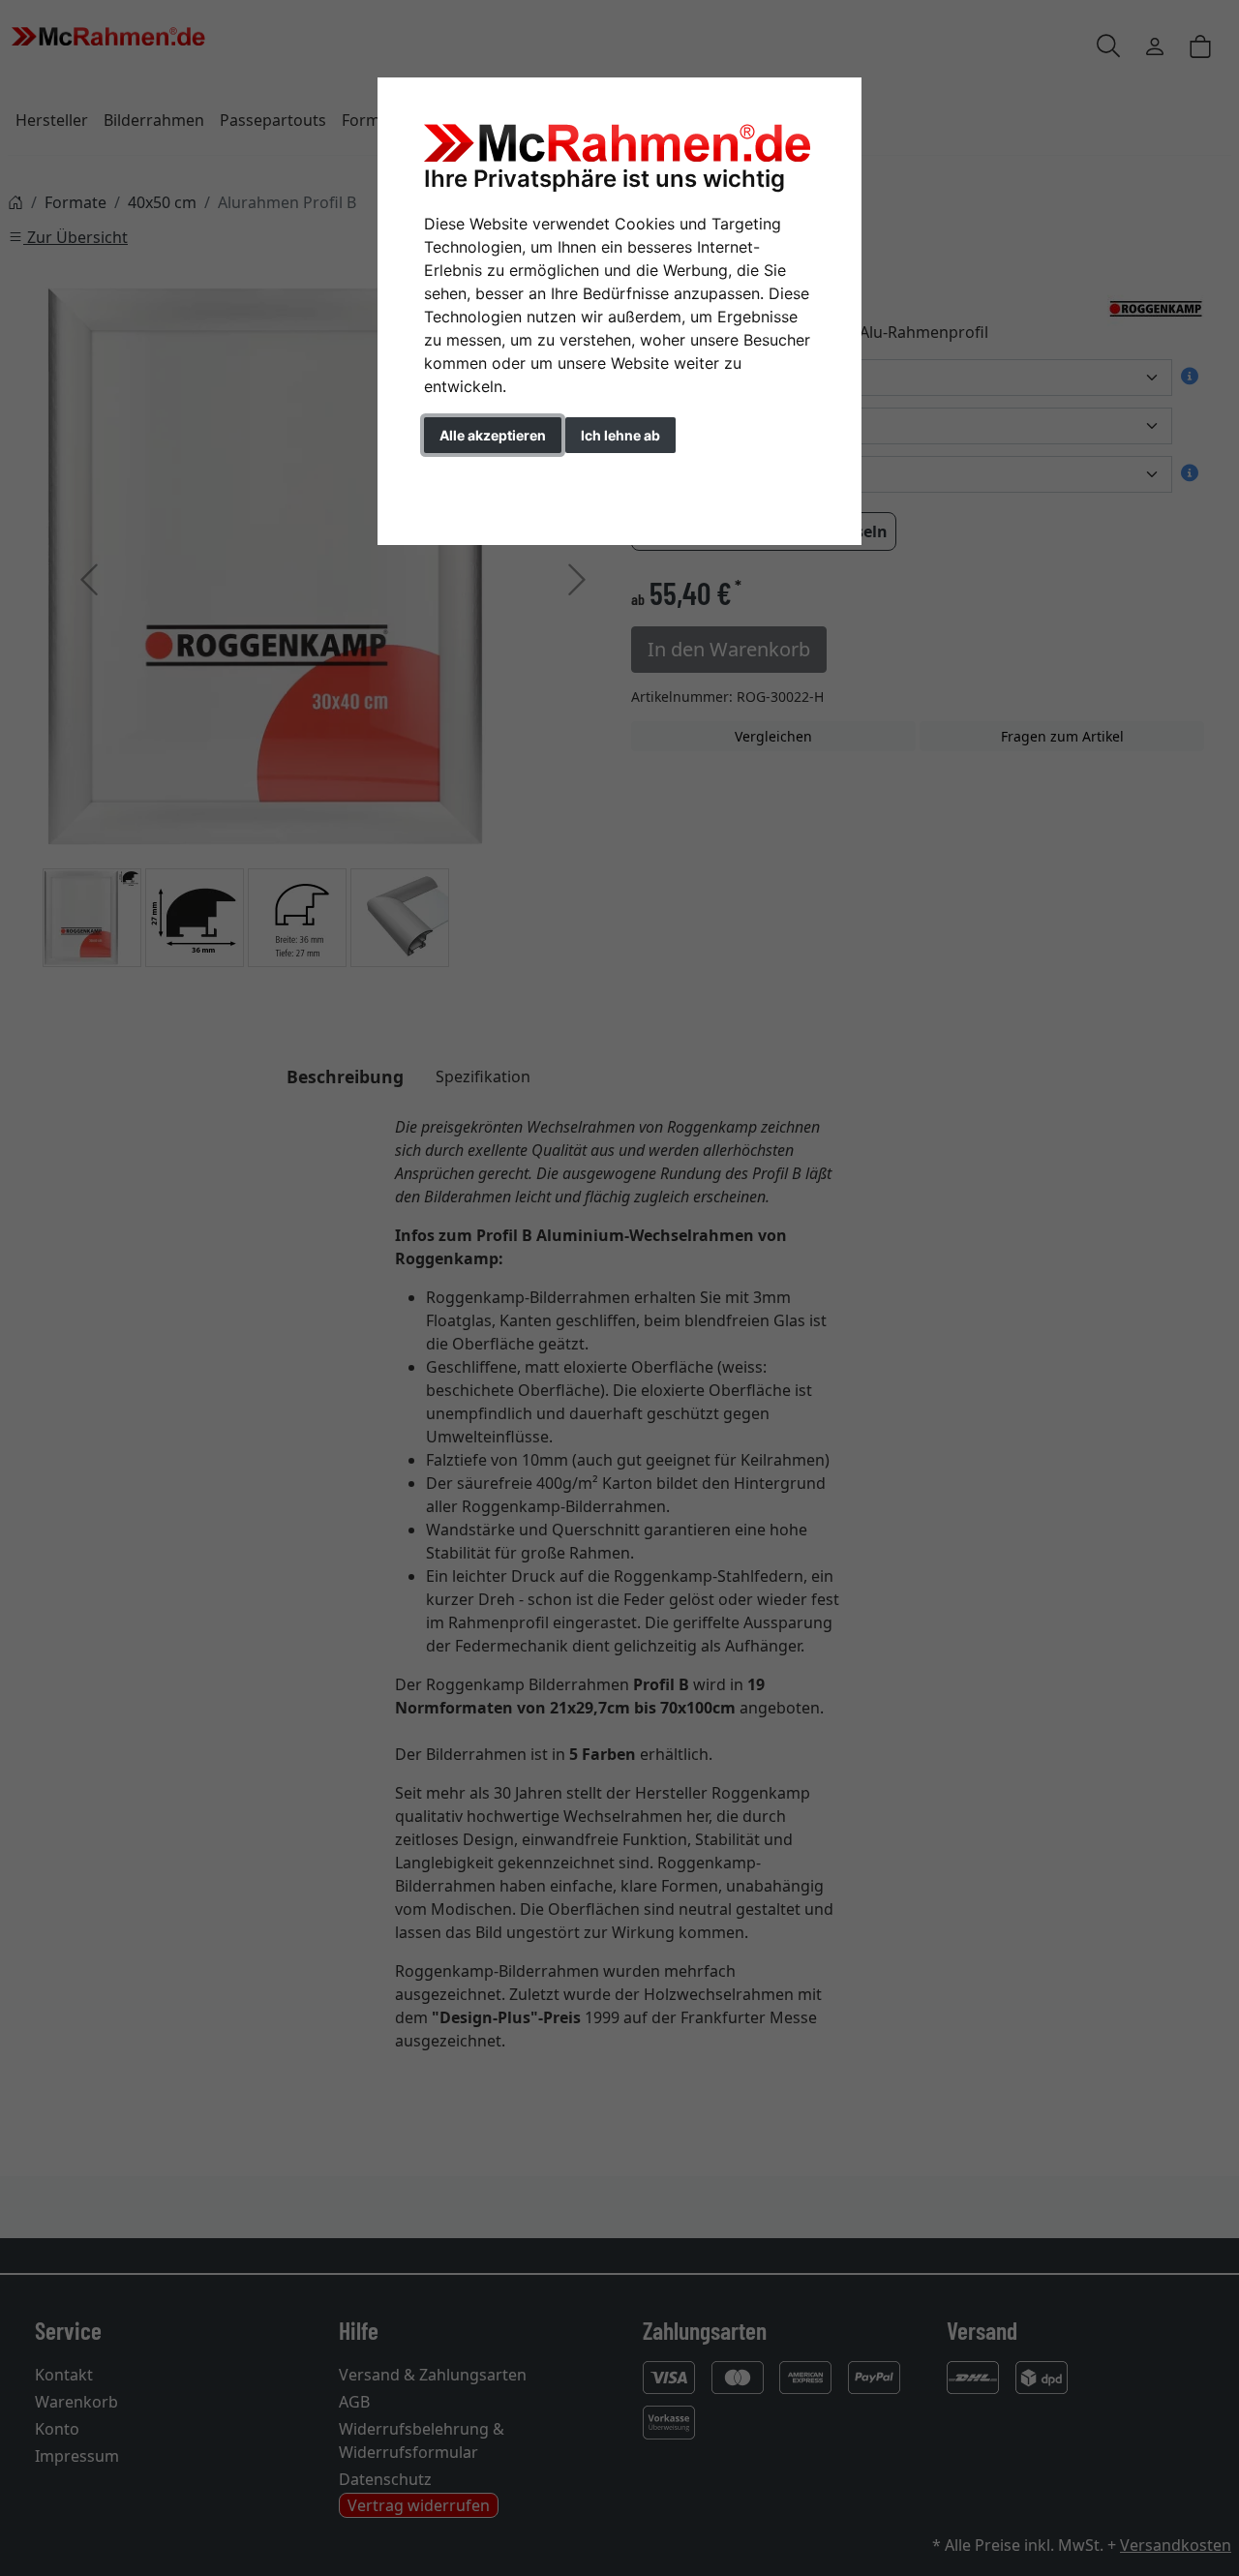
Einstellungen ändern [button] (512, 476)
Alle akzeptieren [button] (493, 435)
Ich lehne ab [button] (620, 435)
